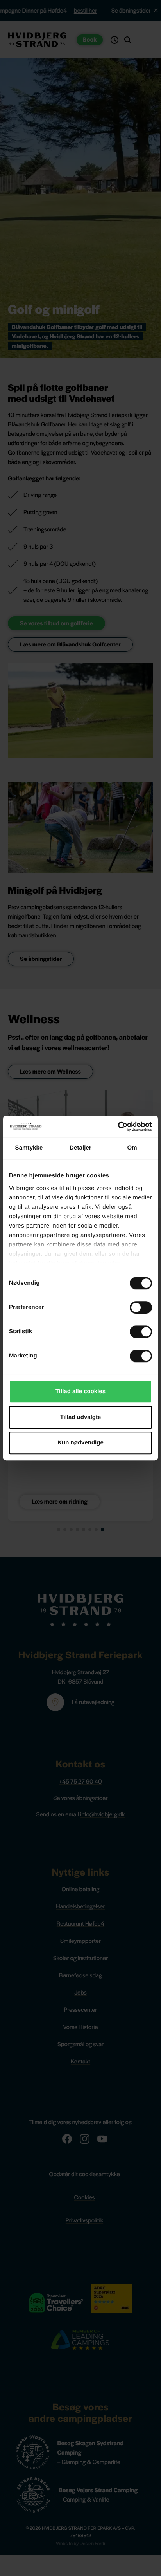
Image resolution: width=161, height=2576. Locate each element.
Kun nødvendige (80, 1443)
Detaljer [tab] (80, 1148)
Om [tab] (132, 1148)
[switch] (141, 1307)
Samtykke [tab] (29, 1148)
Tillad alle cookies (80, 1391)
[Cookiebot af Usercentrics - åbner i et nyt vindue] (118, 1126)
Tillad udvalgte (81, 1417)
